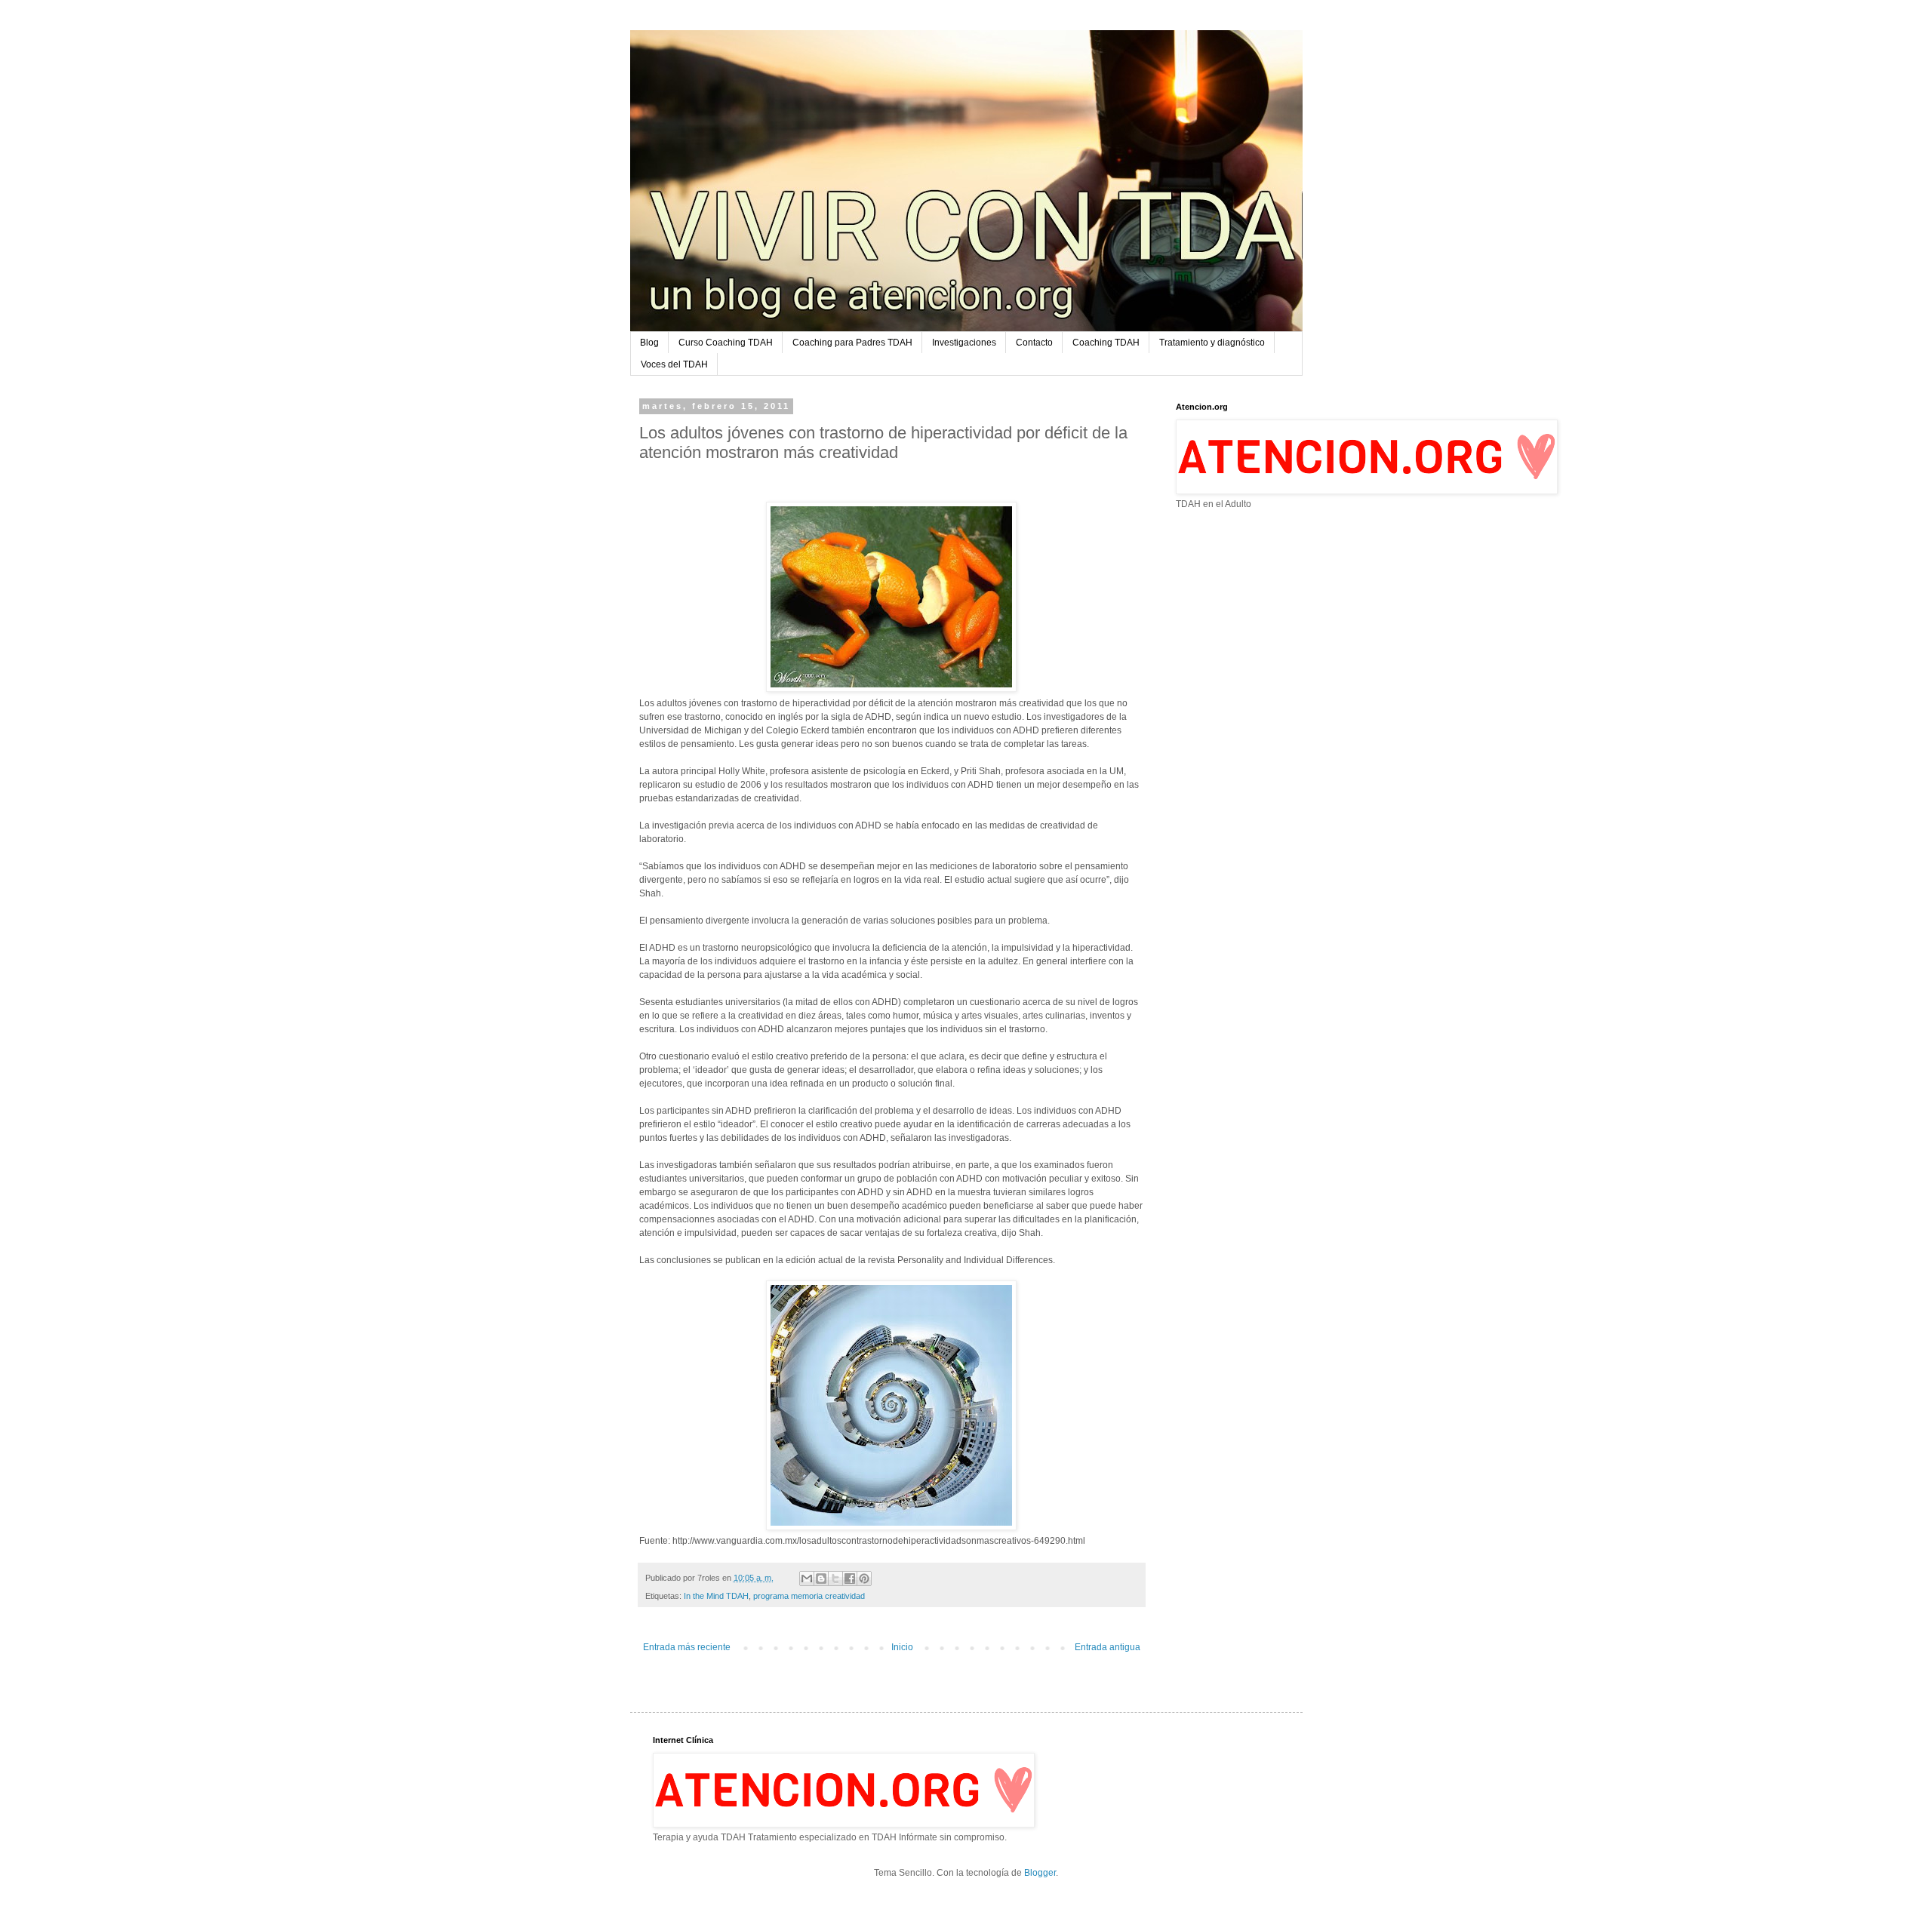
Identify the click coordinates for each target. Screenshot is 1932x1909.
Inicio (902, 1647)
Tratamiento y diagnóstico (1212, 343)
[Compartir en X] (835, 1579)
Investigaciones (964, 343)
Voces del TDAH (674, 364)
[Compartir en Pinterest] (864, 1579)
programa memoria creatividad (809, 1596)
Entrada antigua (1108, 1647)
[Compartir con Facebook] (850, 1579)
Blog (649, 343)
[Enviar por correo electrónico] (807, 1579)
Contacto (1034, 343)
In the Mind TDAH (716, 1596)
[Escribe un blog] (821, 1579)
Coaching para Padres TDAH (852, 343)
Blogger (1040, 1873)
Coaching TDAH (1106, 343)
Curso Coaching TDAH (726, 343)
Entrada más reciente (687, 1647)
